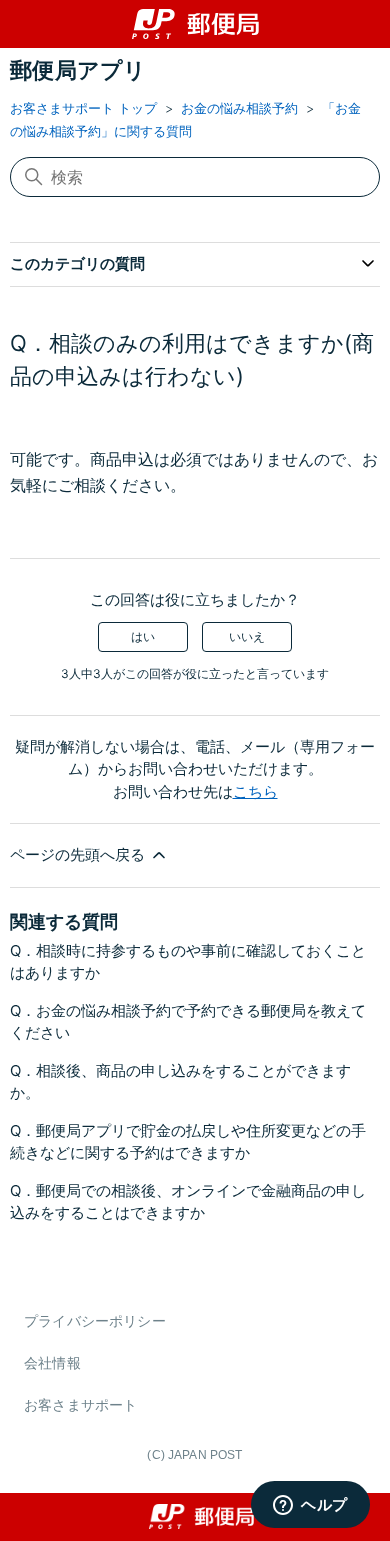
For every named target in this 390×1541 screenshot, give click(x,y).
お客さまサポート (80, 1404)
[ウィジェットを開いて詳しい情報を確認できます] (310, 1506)
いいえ (247, 636)
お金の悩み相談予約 (239, 108)
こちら (255, 791)
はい (143, 636)
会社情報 (52, 1362)
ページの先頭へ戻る (79, 854)
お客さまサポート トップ (83, 108)
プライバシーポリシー (95, 1320)
